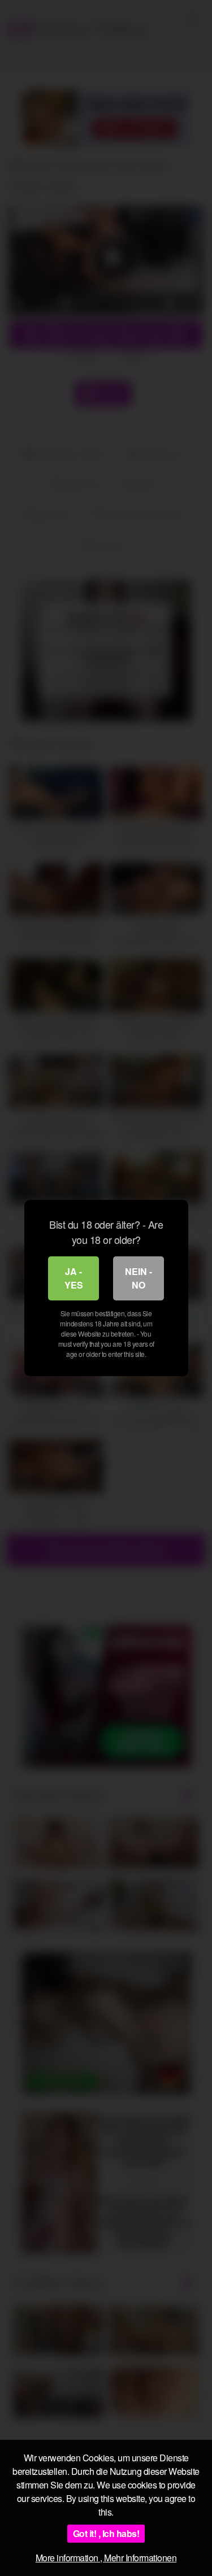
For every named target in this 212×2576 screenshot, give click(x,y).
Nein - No (139, 1278)
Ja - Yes (74, 1278)
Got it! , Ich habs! (106, 2533)
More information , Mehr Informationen (106, 2558)
